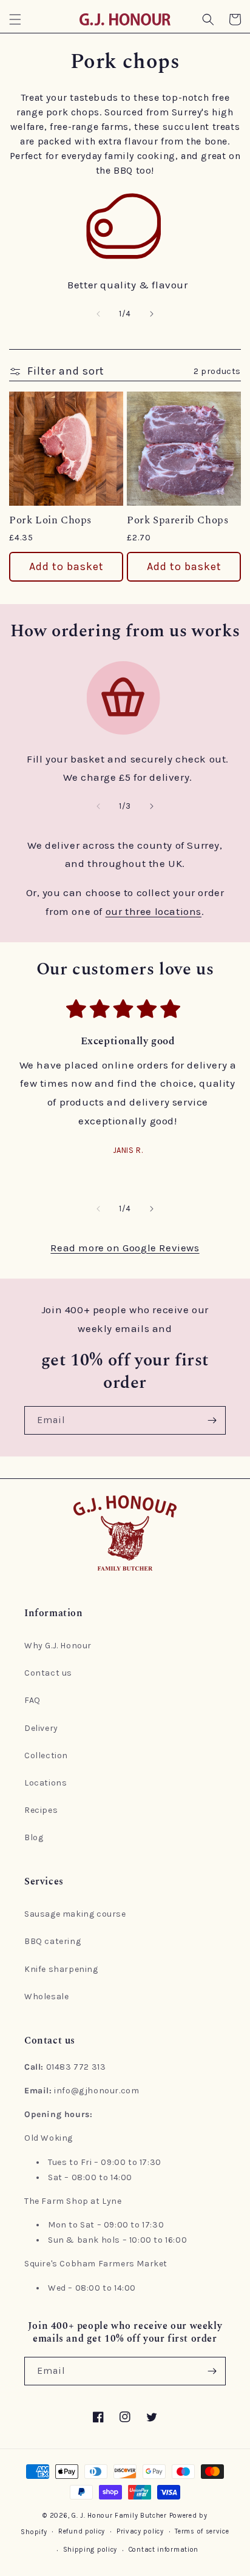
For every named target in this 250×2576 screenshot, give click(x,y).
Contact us (48, 1673)
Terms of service (202, 2531)
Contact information (164, 2550)
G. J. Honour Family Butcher (119, 2516)
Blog (34, 1837)
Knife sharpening (61, 1969)
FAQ (32, 1700)
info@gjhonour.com (96, 2091)
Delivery (41, 1728)
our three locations (154, 911)
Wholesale (46, 1997)
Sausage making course (75, 1914)
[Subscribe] (212, 1420)
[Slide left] (98, 314)
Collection (46, 1755)
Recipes (41, 1810)
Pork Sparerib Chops (177, 520)
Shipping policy (90, 2550)
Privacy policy (140, 2531)
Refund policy (82, 2531)
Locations (46, 1783)
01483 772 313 (76, 2067)
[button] (15, 19)
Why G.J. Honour (58, 1646)
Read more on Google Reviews (125, 1248)
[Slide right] (152, 314)
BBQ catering (52, 1941)
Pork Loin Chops (50, 520)
